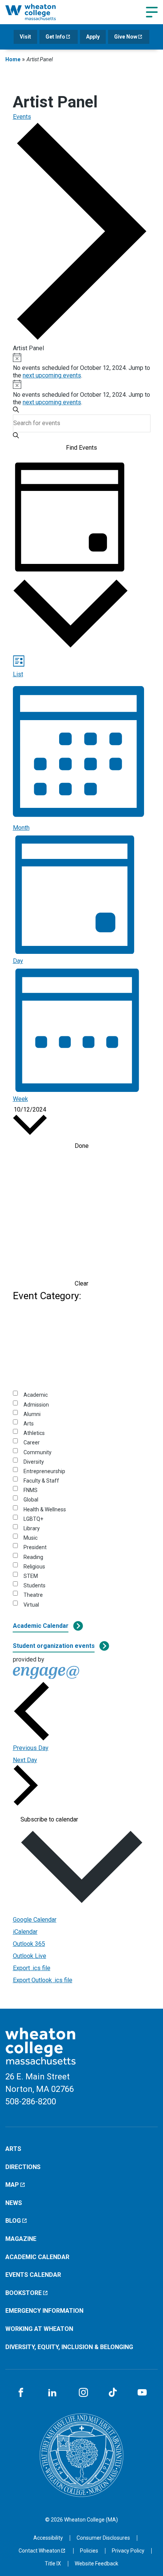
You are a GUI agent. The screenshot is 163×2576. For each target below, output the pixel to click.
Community (38, 1452)
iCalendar (25, 1932)
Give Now (126, 37)
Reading (33, 1557)
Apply (93, 37)
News (14, 2203)
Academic (36, 1395)
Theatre (33, 1595)
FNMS (31, 1490)
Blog (13, 2221)
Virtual (31, 1605)
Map (12, 2185)
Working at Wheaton (39, 2329)
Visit (25, 37)
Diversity (34, 1462)
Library (32, 1528)
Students (34, 1585)
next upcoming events (52, 375)
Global (31, 1500)
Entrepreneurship (44, 1471)
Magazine (21, 2239)
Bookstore (24, 2293)
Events (22, 117)
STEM (31, 1576)
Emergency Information (44, 2311)
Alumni (32, 1414)
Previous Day (31, 1748)
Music (31, 1538)
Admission (36, 1405)
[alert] (82, 366)
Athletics (34, 1433)
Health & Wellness (45, 1509)
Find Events (81, 448)
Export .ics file (32, 1968)
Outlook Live (30, 1956)
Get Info (55, 37)
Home (13, 59)
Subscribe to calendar (49, 1820)
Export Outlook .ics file (43, 1980)
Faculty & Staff (41, 1481)
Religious (34, 1567)
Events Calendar (33, 2275)
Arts (29, 1424)
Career (32, 1442)
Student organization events (54, 1646)
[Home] (39, 12)
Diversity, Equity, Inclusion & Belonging (69, 2347)
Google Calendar (35, 1920)
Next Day (25, 1760)
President (35, 1547)
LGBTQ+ (33, 1519)
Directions (23, 2167)
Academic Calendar (41, 1626)
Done (82, 1146)
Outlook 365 (29, 1944)
